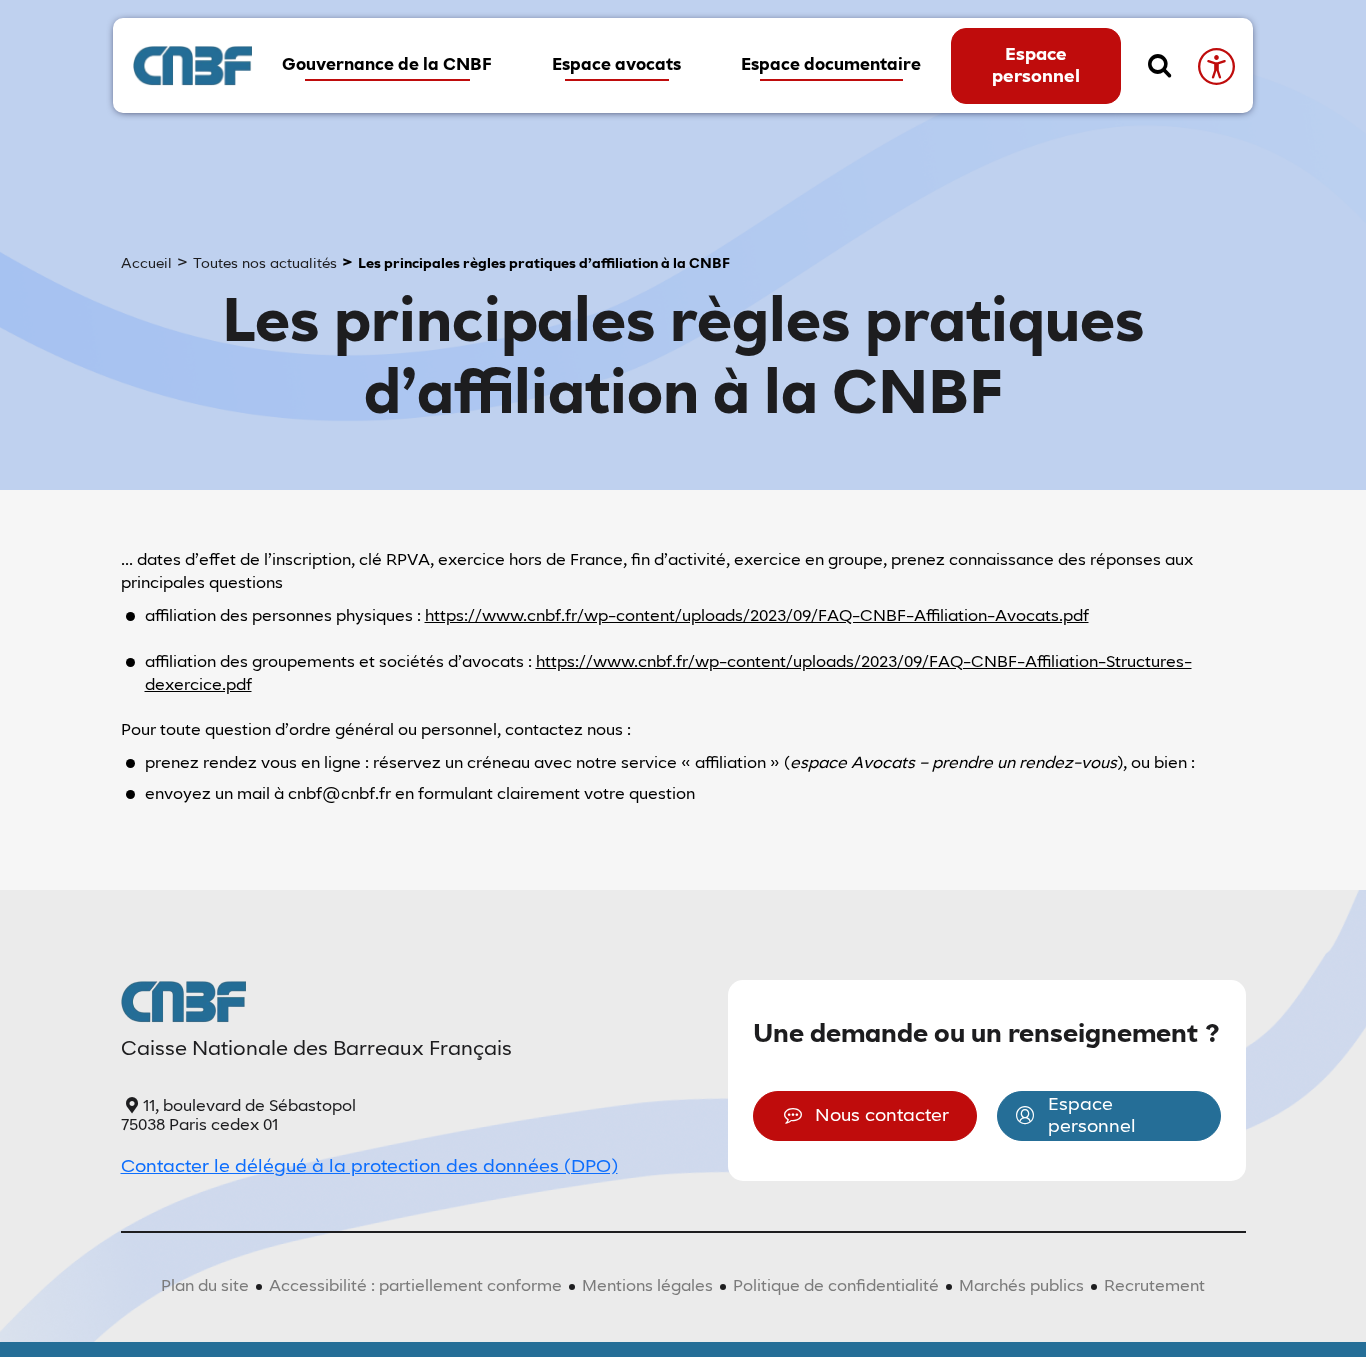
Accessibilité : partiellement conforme (415, 1287)
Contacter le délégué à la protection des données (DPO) (369, 1167)
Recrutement (1154, 1287)
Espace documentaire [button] (831, 65)
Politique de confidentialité (836, 1287)
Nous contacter (882, 1116)
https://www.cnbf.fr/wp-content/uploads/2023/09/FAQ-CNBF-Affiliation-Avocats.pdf (757, 617)
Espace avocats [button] (616, 65)
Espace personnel (1036, 66)
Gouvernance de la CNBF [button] (387, 65)
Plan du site (205, 1287)
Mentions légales (647, 1287)
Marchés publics (1021, 1287)
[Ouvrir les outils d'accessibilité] (1215, 65)
